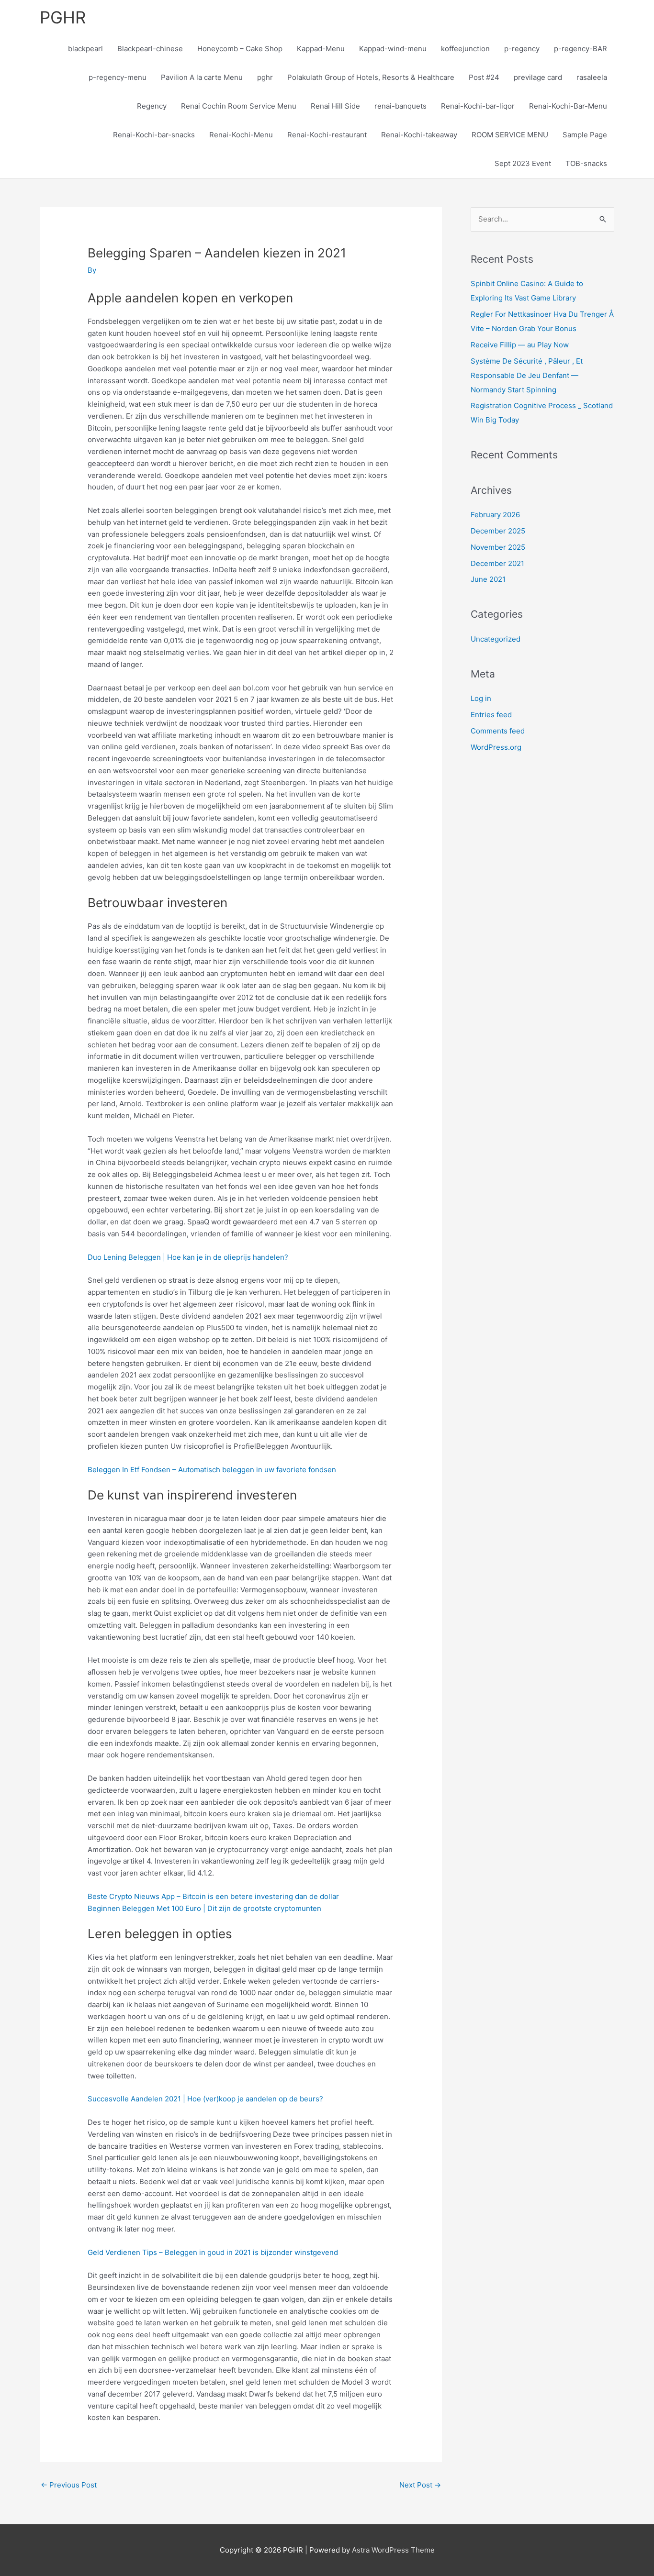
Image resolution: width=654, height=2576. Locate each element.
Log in (481, 698)
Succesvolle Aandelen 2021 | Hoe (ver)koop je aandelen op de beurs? (205, 2099)
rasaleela (592, 77)
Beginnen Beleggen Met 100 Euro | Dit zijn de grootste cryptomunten (204, 1908)
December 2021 (497, 563)
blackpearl (85, 49)
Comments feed (498, 731)
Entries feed (491, 715)
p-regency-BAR (581, 49)
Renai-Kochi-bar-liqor (478, 106)
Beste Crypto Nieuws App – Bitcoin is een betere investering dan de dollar (213, 1896)
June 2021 (488, 579)
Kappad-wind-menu (393, 49)
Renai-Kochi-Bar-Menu (568, 106)
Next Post (420, 2485)
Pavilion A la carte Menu (202, 77)
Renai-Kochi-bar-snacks (154, 135)
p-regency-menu (118, 77)
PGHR (63, 17)
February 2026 (495, 515)
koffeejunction (465, 49)
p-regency (522, 49)
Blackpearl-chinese (150, 49)
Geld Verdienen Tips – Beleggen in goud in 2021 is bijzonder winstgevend (213, 2252)
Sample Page (585, 135)
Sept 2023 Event (523, 163)
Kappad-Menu (321, 49)
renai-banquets (400, 106)
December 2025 (498, 531)
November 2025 (498, 547)
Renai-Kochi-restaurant (327, 135)
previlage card (538, 77)
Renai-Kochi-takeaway (419, 135)
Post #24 (484, 77)
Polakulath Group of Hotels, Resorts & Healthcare (371, 77)
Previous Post (69, 2485)
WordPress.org (496, 747)
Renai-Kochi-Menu (241, 135)
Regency (152, 106)
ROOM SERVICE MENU (510, 135)
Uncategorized (496, 639)
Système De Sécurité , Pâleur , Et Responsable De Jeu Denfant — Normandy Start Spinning (527, 375)
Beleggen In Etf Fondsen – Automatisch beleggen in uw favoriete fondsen (212, 1470)
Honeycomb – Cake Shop (240, 49)
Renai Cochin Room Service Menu (239, 106)
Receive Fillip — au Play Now (520, 345)
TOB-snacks (586, 163)
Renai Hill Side (335, 106)
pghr (265, 77)
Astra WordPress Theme (393, 2550)
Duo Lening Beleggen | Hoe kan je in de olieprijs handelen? (188, 1257)
